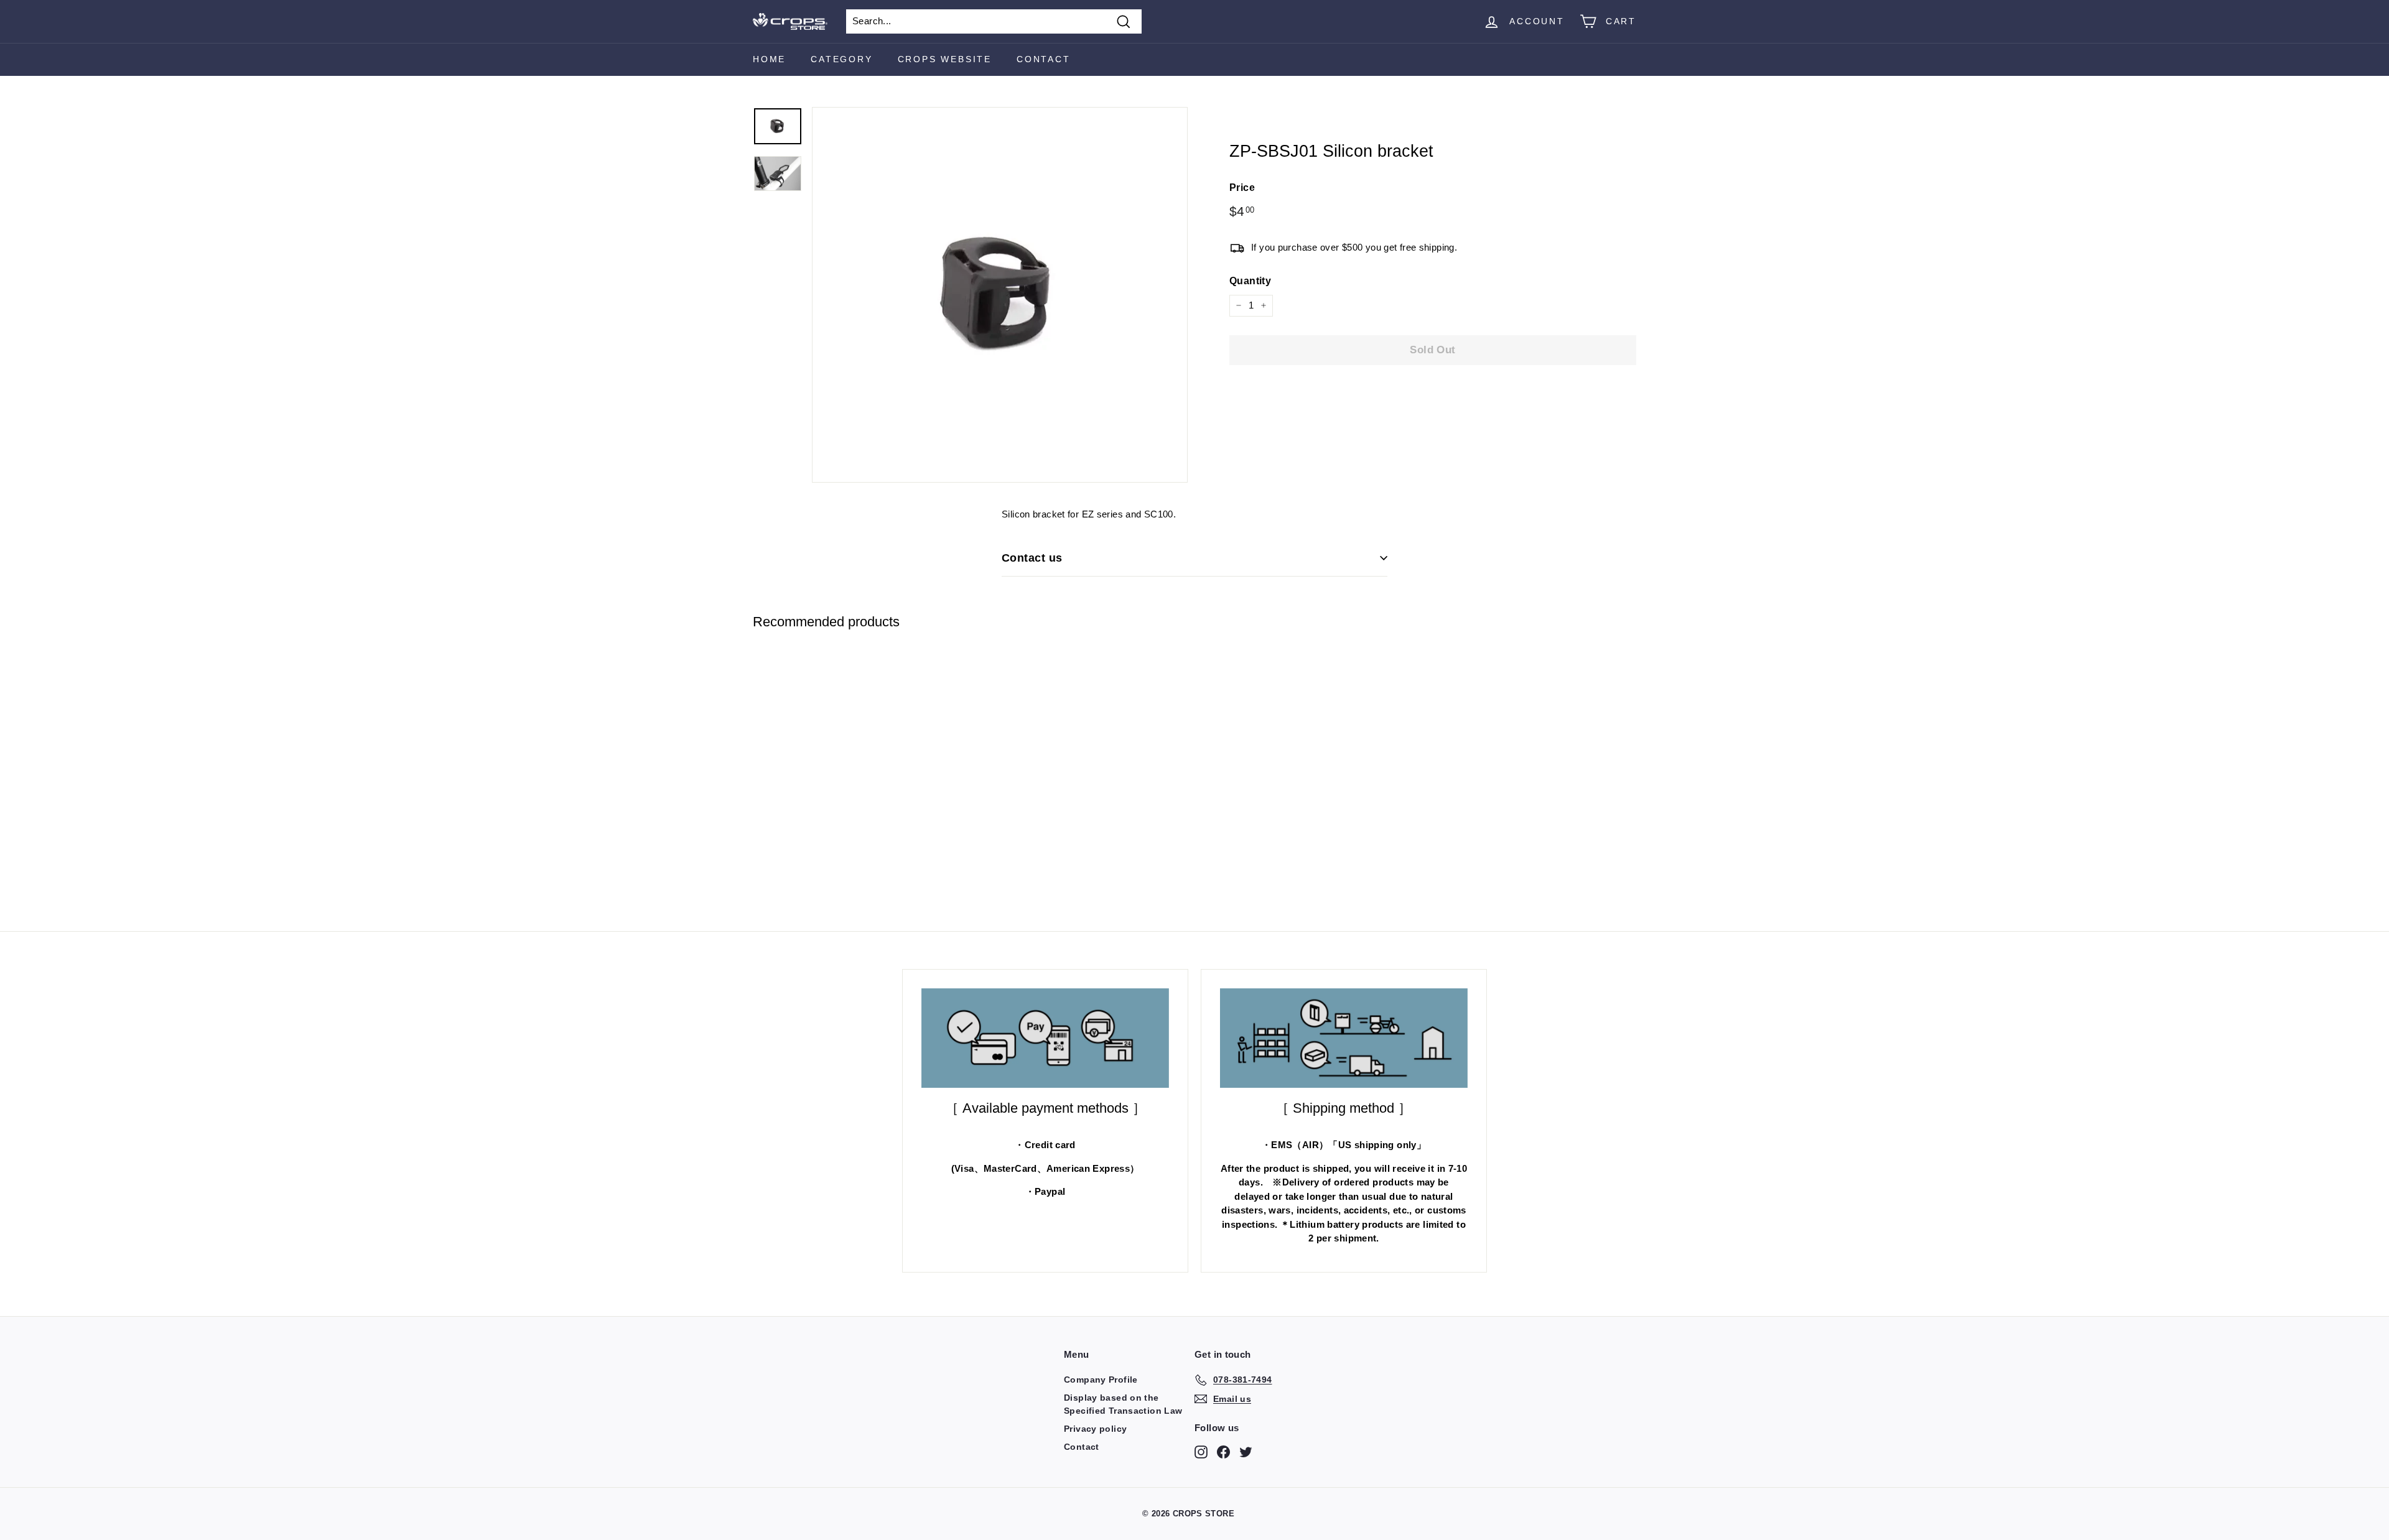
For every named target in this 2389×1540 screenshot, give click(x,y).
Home (769, 59)
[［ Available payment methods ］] (1045, 1038)
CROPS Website (945, 59)
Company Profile (1101, 1380)
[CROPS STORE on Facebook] (1223, 1452)
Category (841, 59)
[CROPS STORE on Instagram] (1201, 1452)
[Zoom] (1000, 295)
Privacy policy (1095, 1429)
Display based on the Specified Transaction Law (1123, 1404)
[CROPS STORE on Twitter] (1246, 1452)
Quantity (1250, 281)
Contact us (1032, 558)
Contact (1044, 59)
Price (1242, 188)
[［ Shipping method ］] (1344, 1038)
